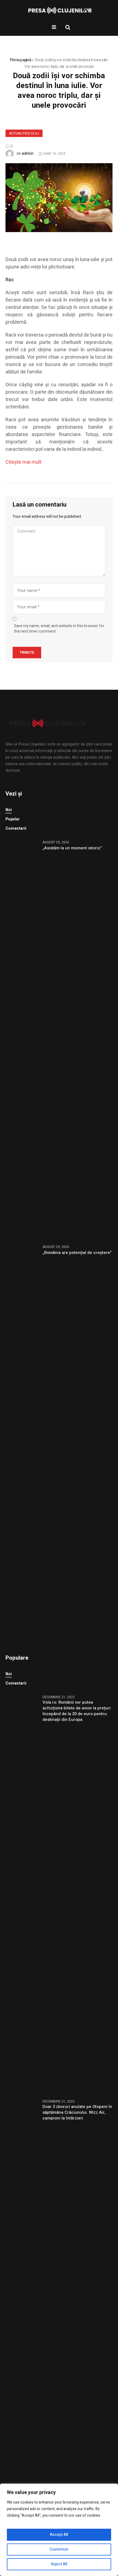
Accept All (59, 2535)
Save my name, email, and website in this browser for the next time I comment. (59, 629)
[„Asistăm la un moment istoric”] (22, 1039)
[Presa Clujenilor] (59, 11)
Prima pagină (20, 60)
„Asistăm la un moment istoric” (72, 848)
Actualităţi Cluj (24, 133)
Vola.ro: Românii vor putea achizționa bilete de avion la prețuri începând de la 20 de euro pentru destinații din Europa (77, 1711)
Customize (59, 2549)
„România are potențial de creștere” (77, 1253)
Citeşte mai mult (23, 462)
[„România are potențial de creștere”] (22, 1443)
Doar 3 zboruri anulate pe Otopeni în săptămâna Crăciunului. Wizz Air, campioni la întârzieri (77, 2112)
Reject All (59, 2564)
